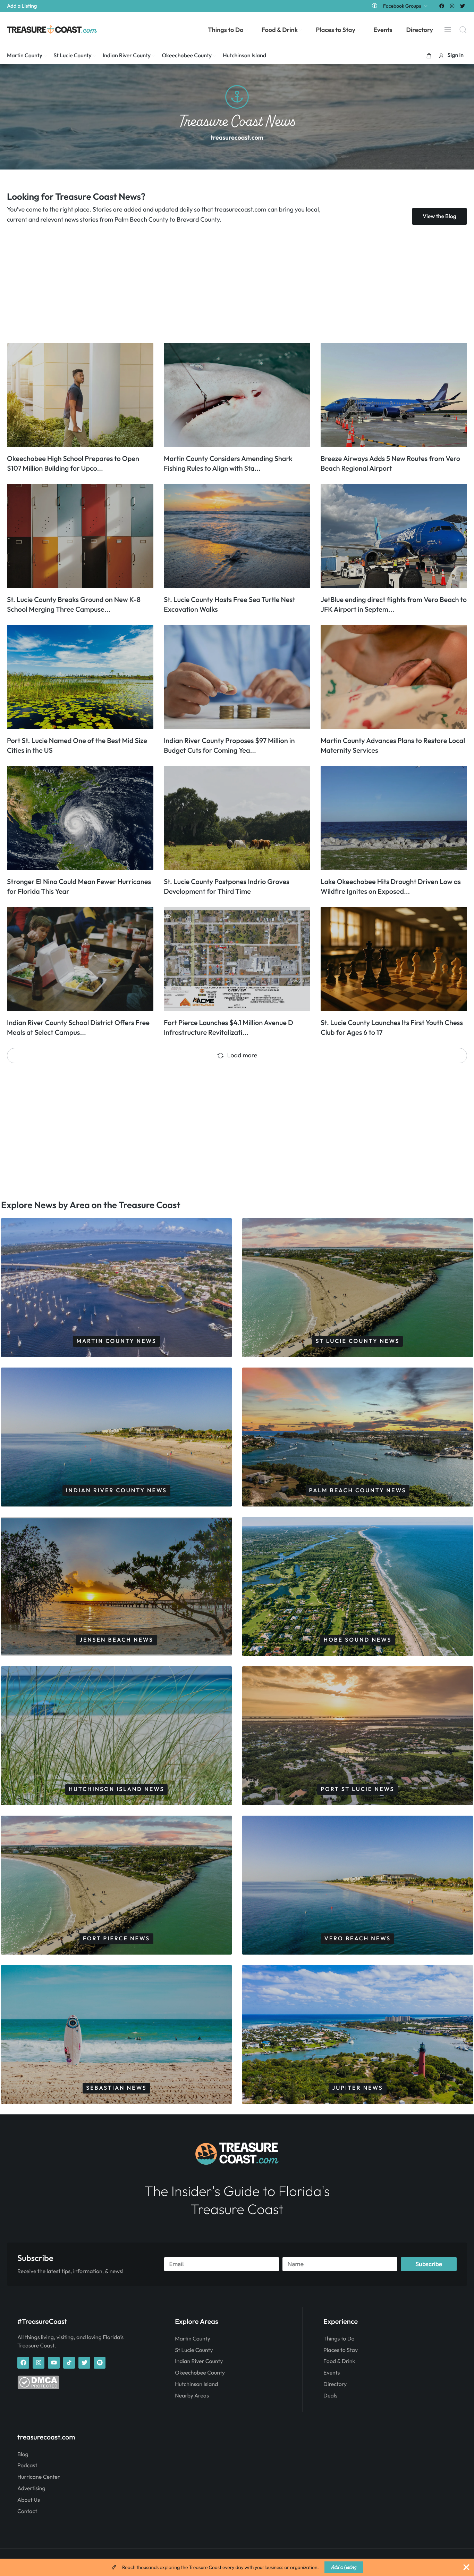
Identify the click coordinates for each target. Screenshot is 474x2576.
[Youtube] (54, 2363)
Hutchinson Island (196, 2384)
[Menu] (448, 30)
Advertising (31, 2488)
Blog (23, 2454)
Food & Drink (339, 2361)
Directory (335, 2384)
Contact (27, 2511)
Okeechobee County (200, 2373)
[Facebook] (442, 6)
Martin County (193, 2339)
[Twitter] (463, 6)
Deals (330, 2396)
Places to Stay (341, 2350)
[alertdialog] (237, 2567)
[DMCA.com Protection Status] (38, 2387)
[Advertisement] (215, 284)
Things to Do (339, 2339)
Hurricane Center (39, 2477)
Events (332, 2373)
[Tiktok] (69, 2363)
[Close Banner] (466, 2567)
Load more (242, 1055)
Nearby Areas (192, 2396)
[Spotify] (100, 2363)
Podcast (27, 2466)
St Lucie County (194, 2350)
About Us (29, 2500)
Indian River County (199, 2361)
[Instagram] (452, 6)
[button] (429, 56)
